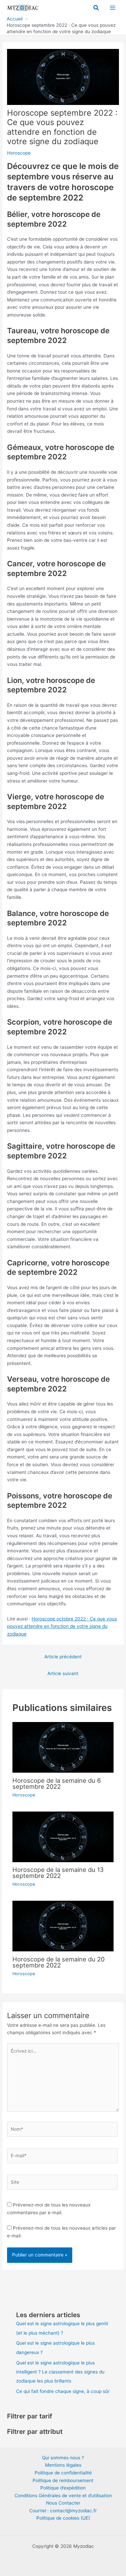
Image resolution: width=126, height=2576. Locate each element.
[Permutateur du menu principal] (113, 8)
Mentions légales (63, 2465)
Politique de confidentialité (63, 2473)
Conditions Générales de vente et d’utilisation (63, 2496)
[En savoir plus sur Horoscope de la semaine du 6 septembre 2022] (63, 1747)
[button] (96, 8)
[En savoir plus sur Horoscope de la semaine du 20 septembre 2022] (63, 1926)
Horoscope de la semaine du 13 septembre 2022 (58, 1873)
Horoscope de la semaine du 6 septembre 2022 (57, 1783)
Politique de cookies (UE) (63, 2518)
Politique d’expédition (63, 2488)
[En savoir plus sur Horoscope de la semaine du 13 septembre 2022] (63, 1836)
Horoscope (19, 153)
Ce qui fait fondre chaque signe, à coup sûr (63, 2391)
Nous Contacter (63, 2503)
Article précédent (63, 1657)
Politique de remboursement (63, 2480)
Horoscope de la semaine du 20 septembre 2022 (58, 1962)
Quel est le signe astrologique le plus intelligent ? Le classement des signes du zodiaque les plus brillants (60, 2372)
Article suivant (63, 1673)
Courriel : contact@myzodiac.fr (63, 2511)
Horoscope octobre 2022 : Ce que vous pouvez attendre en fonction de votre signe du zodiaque (62, 1626)
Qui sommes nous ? (63, 2458)
